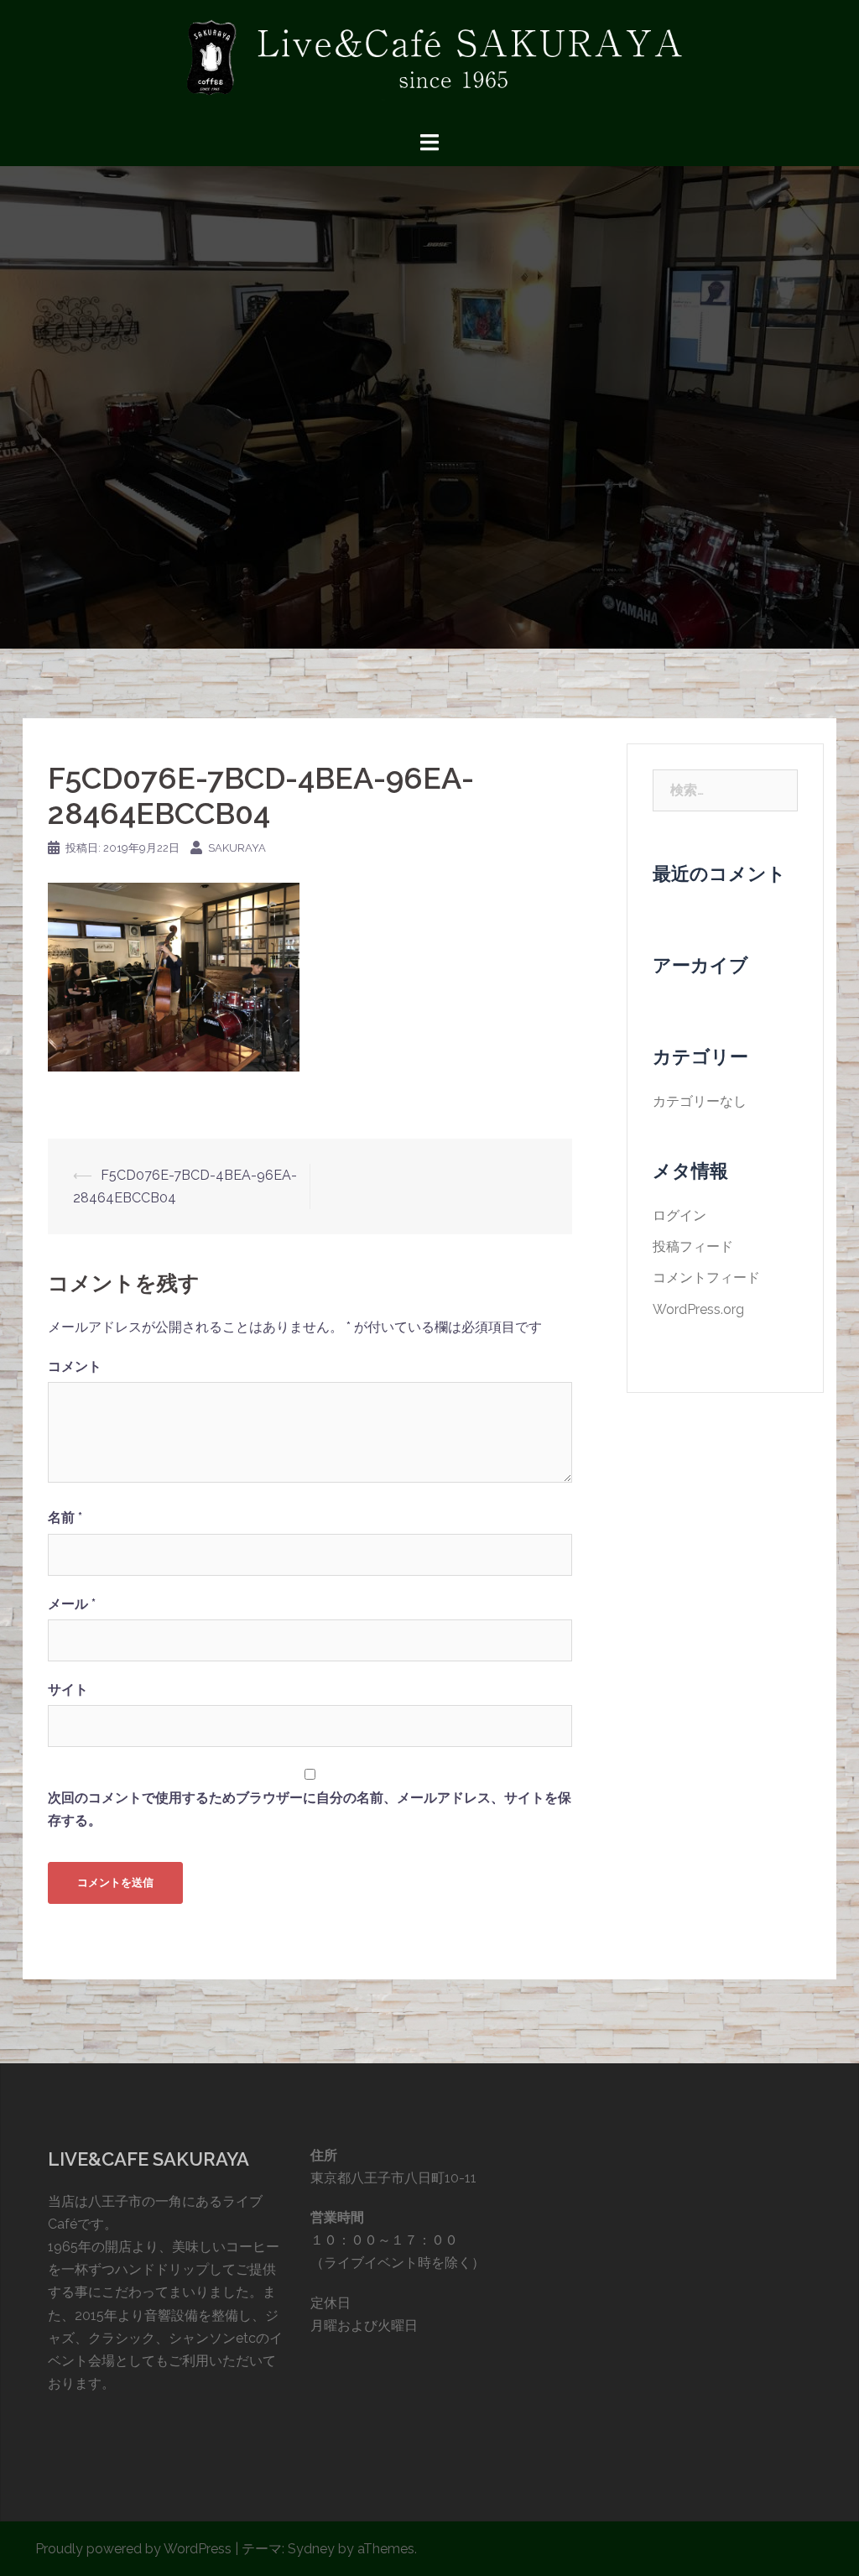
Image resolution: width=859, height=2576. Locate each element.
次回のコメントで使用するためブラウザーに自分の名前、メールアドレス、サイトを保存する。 (310, 1809)
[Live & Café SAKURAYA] (429, 64)
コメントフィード (706, 1278)
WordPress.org (698, 1309)
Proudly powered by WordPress (133, 2549)
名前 (65, 1517)
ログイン (679, 1215)
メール (72, 1604)
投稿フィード (693, 1246)
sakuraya (237, 848)
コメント (75, 1366)
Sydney (311, 2549)
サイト (68, 1690)
